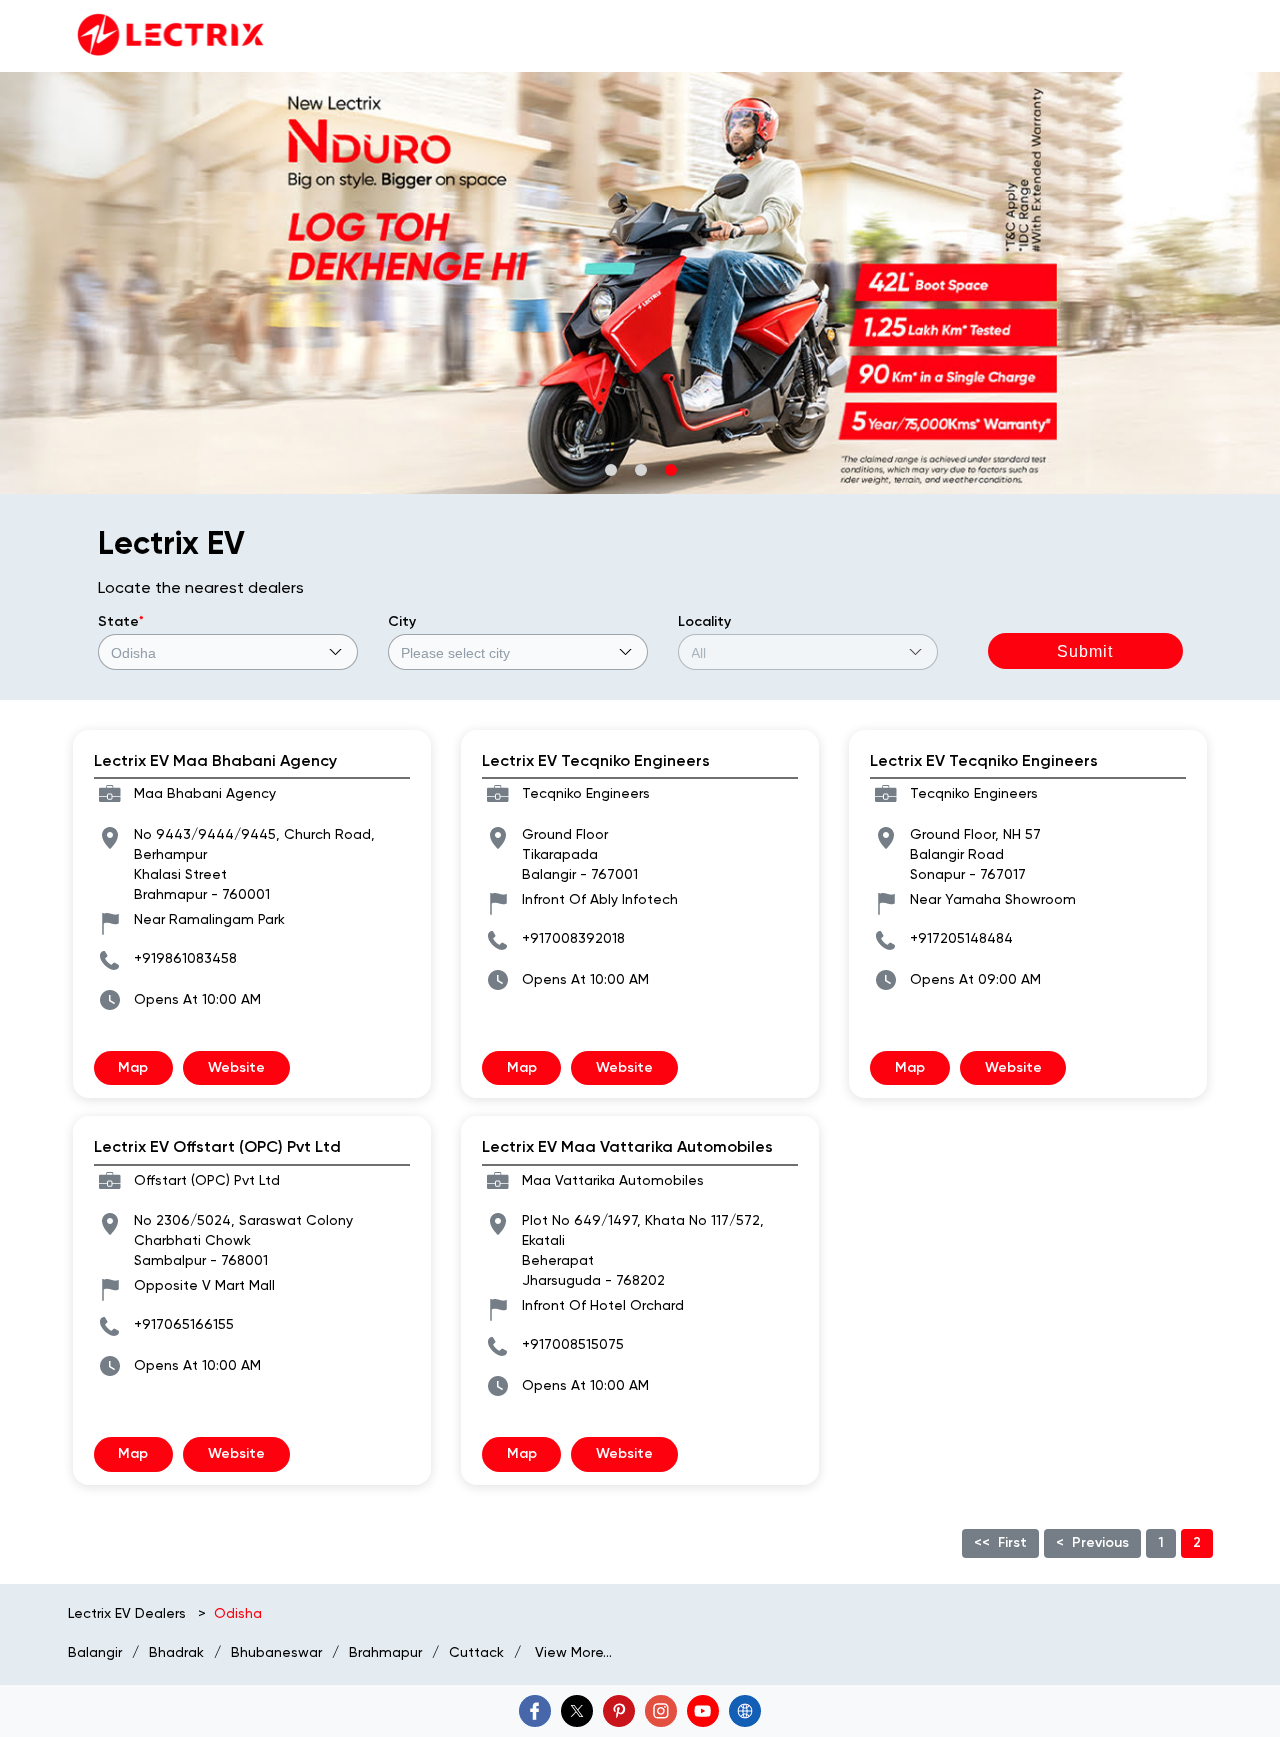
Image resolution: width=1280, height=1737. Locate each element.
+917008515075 (573, 1344)
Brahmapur (385, 1652)
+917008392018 (573, 938)
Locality (704, 621)
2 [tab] (640, 469)
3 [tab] (670, 469)
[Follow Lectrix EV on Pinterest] (619, 1711)
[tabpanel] (640, 283)
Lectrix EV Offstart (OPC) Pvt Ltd (217, 1146)
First (1012, 1542)
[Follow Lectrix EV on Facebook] (535, 1711)
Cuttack (476, 1652)
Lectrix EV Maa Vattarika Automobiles (627, 1146)
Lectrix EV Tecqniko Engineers (596, 760)
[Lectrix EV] (168, 36)
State (121, 621)
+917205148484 (961, 938)
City (402, 621)
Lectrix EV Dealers (129, 1613)
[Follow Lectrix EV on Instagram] (661, 1711)
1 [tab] (610, 469)
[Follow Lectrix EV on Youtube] (703, 1711)
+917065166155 (184, 1324)
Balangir (95, 1652)
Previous (1100, 1542)
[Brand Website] (745, 1711)
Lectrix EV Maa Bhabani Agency (215, 760)
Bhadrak (176, 1652)
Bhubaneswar (276, 1652)
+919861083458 (185, 958)
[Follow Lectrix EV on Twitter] (577, 1711)
